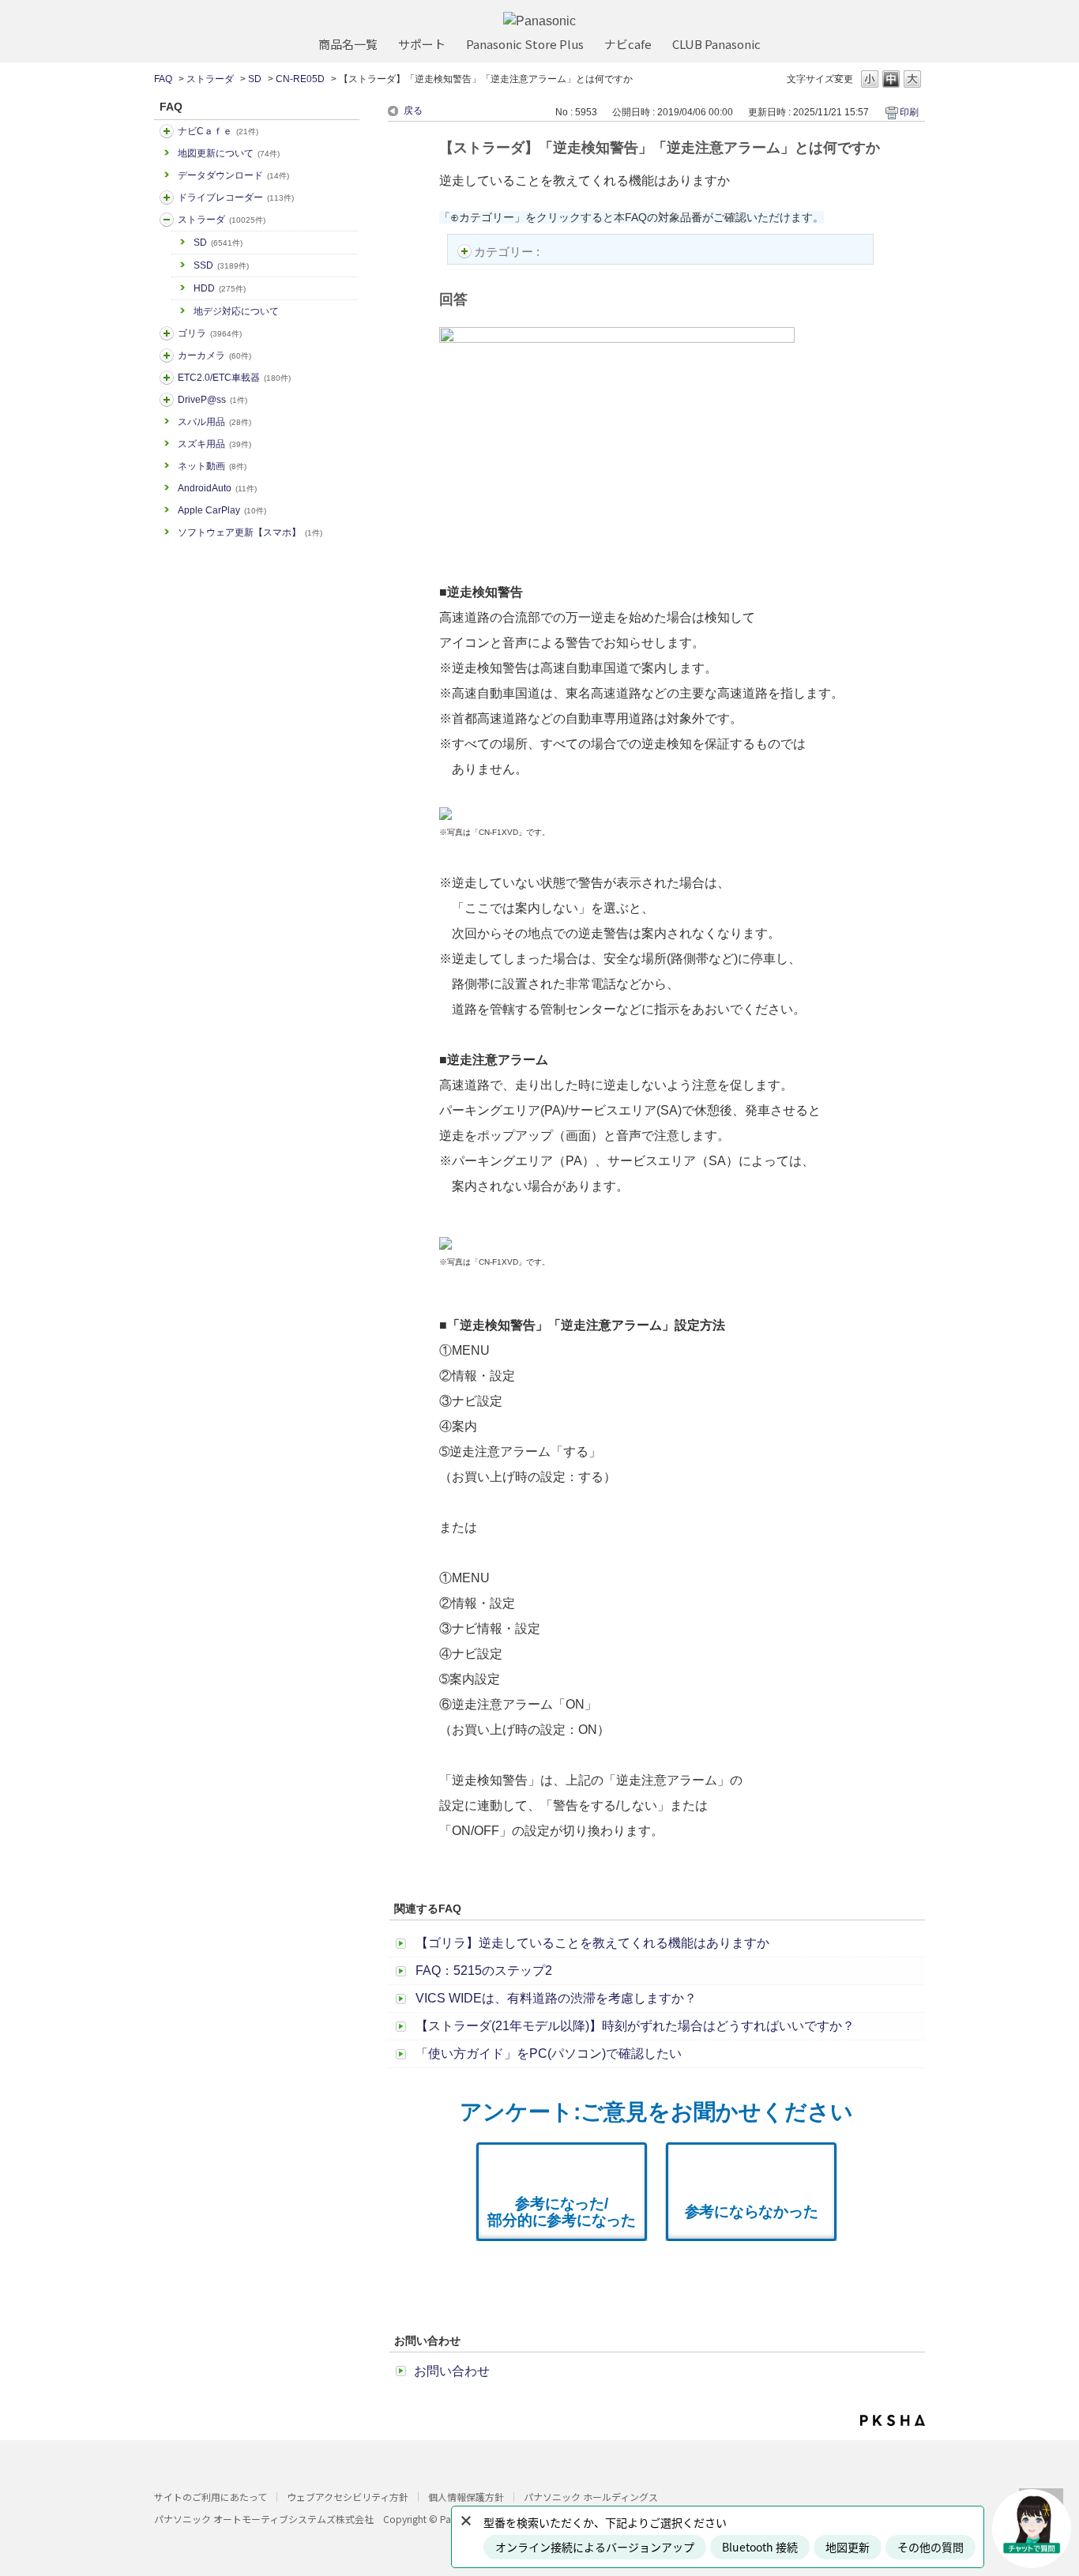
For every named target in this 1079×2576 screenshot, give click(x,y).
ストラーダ (210, 79)
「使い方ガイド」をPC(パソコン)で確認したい (549, 2053)
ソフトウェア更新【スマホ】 (250, 532)
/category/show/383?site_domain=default (167, 333)
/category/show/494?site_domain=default (167, 355)
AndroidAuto (217, 488)
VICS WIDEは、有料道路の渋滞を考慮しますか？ (556, 1998)
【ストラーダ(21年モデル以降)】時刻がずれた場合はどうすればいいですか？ (635, 2026)
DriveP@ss (212, 400)
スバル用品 (214, 422)
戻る (413, 111)
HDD (220, 288)
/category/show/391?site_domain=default (167, 220)
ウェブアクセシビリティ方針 (348, 2497)
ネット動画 (212, 466)
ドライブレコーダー (236, 197)
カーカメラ (214, 355)
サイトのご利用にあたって (211, 2497)
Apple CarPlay (222, 510)
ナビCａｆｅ (218, 131)
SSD (221, 265)
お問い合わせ (452, 2371)
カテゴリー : (508, 252)
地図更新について (229, 153)
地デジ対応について (236, 311)
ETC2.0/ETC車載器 (234, 378)
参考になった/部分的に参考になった (562, 2212)
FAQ (163, 79)
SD (255, 79)
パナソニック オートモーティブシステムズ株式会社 (264, 2519)
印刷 (909, 112)
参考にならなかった (752, 2211)
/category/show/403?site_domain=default (167, 400)
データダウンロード (233, 175)
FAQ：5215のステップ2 (484, 1971)
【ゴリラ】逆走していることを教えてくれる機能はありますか (592, 1943)
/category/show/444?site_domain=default (167, 378)
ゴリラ (210, 333)
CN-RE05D (300, 79)
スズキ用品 (214, 444)
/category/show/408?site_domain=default (167, 131)
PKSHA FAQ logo (893, 2420)
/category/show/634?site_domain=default (167, 197)
